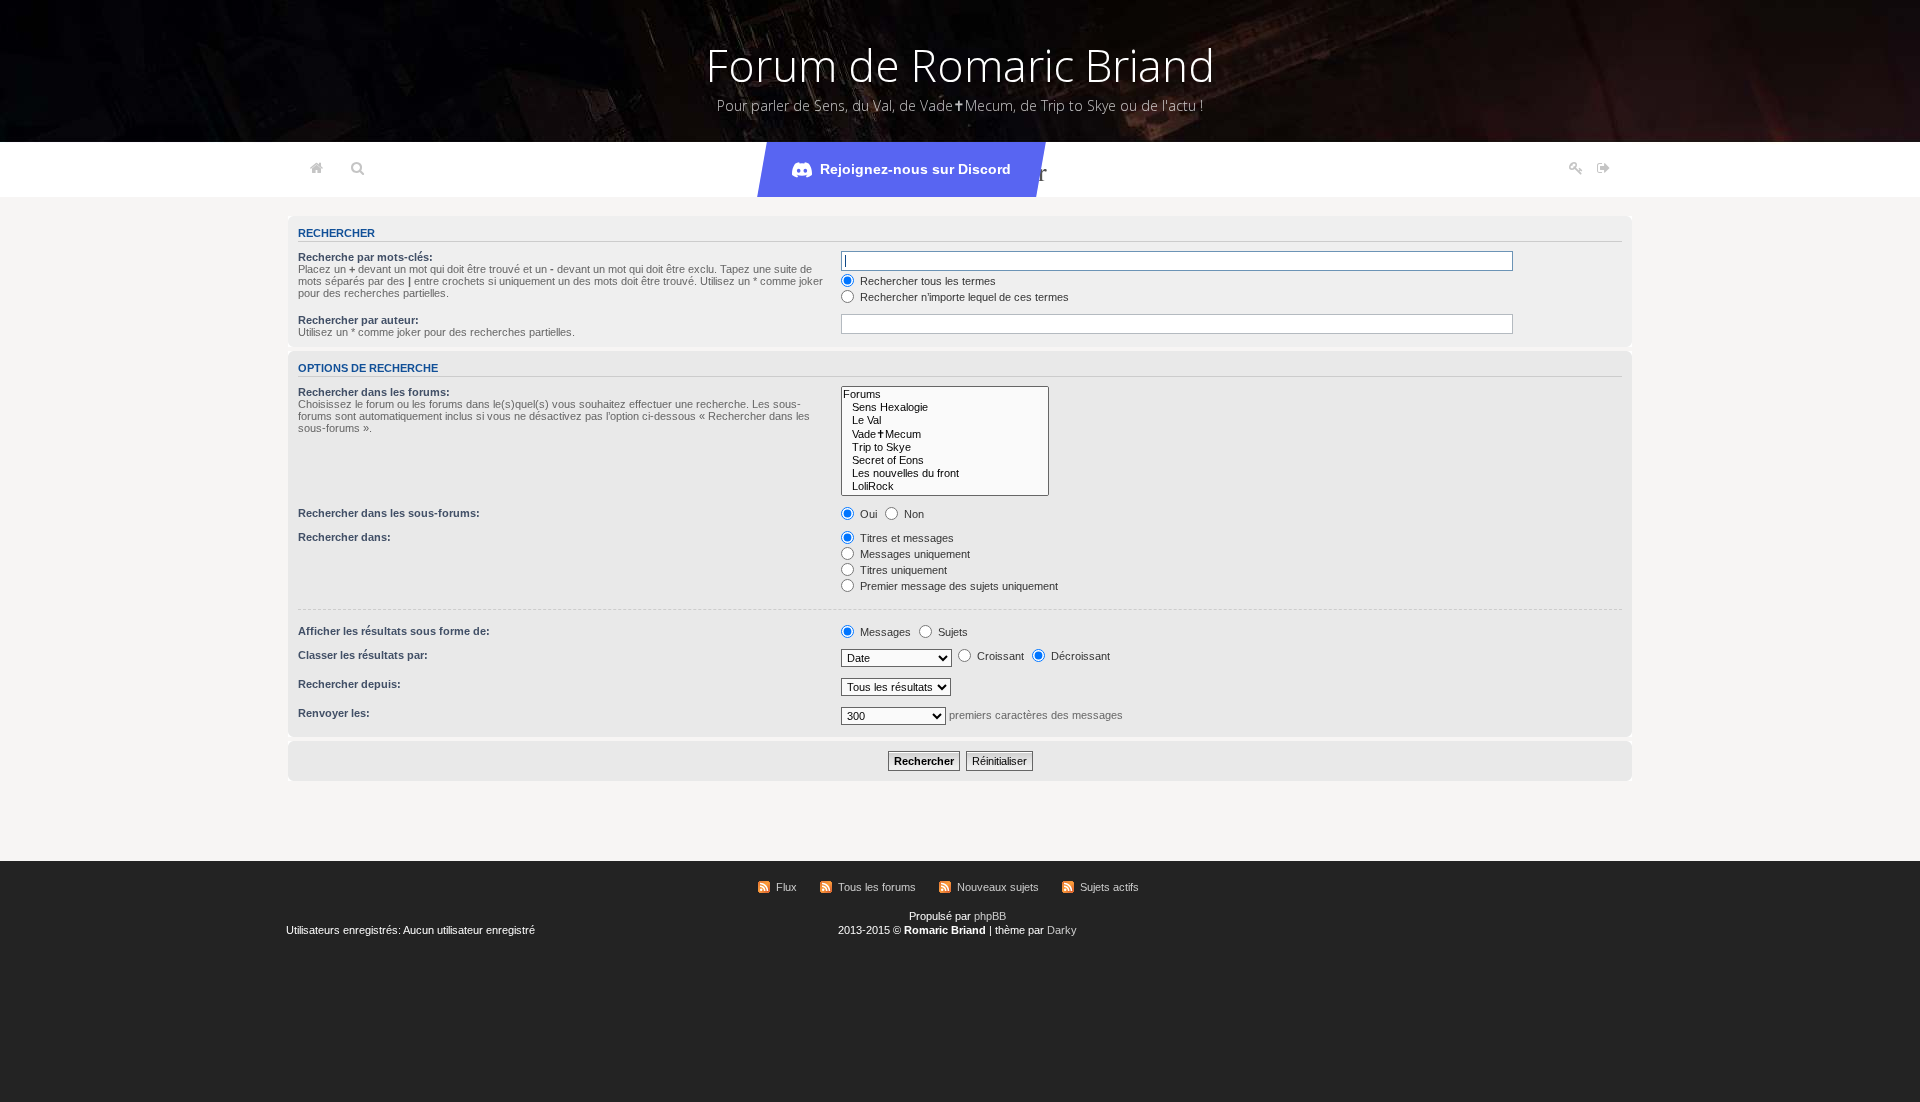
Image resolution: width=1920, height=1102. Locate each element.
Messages (884, 632)
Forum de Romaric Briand (960, 65)
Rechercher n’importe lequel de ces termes (963, 297)
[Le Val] (945, 420)
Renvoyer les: (334, 713)
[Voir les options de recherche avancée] (357, 169)
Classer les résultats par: (363, 655)
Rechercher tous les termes (926, 281)
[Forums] (945, 394)
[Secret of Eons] (945, 460)
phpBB (990, 916)
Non (912, 514)
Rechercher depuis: (349, 684)
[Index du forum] (316, 169)
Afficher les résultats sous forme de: (394, 631)
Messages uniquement (913, 554)
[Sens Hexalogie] (945, 407)
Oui (867, 514)
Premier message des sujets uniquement (957, 586)
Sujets (951, 632)
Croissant (999, 656)
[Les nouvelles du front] (945, 473)
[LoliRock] (945, 486)
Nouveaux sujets (998, 887)
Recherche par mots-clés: (365, 257)
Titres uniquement (902, 570)
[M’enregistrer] (1576, 169)
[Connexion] (1603, 169)
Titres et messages (905, 538)
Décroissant (1079, 656)
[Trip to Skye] (945, 447)
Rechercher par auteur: (358, 320)
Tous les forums (877, 887)
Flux (786, 887)
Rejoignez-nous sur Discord (915, 169)
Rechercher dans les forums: (374, 392)
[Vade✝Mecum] (945, 434)
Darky (1062, 930)
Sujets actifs (1109, 887)
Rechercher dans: (344, 537)
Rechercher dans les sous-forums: (389, 513)
